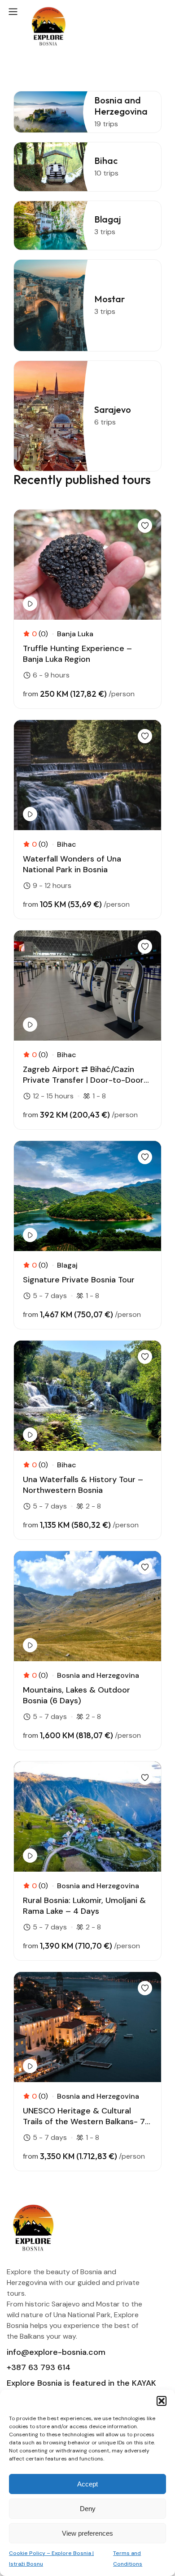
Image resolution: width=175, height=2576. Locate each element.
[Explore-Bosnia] (49, 28)
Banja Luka (75, 634)
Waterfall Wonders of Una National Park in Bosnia (72, 864)
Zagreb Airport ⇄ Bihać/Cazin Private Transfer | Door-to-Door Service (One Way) (83, 1075)
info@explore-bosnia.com (56, 2352)
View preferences (87, 2533)
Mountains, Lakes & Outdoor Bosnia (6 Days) (77, 1695)
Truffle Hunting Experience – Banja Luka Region (77, 654)
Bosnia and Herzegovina (121, 106)
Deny (88, 2509)
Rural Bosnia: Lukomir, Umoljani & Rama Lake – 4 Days (84, 1906)
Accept (87, 2484)
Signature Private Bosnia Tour (79, 1280)
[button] (162, 2401)
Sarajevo (113, 409)
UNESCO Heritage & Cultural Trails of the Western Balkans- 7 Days (84, 2116)
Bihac (106, 161)
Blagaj (107, 219)
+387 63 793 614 (39, 2367)
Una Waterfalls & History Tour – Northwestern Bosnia (83, 1485)
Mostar (109, 299)
